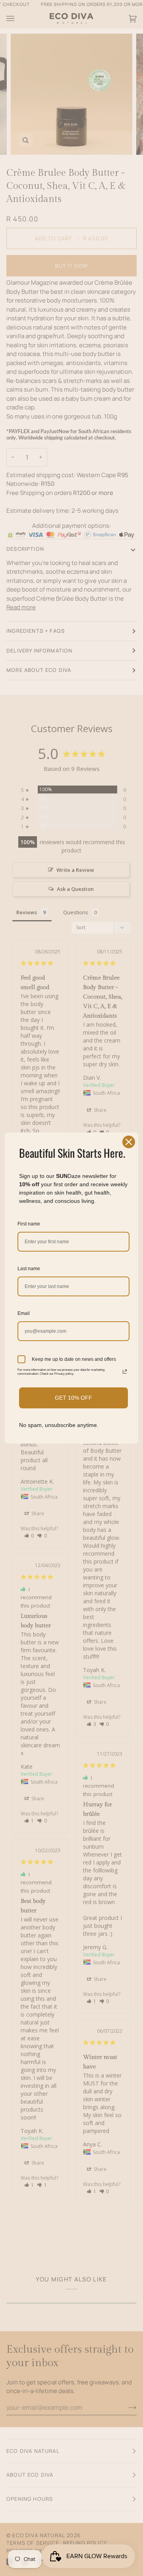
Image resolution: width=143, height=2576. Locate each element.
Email (24, 1313)
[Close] (129, 1142)
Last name (29, 1269)
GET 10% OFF (73, 1398)
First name (29, 1224)
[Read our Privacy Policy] (125, 1372)
